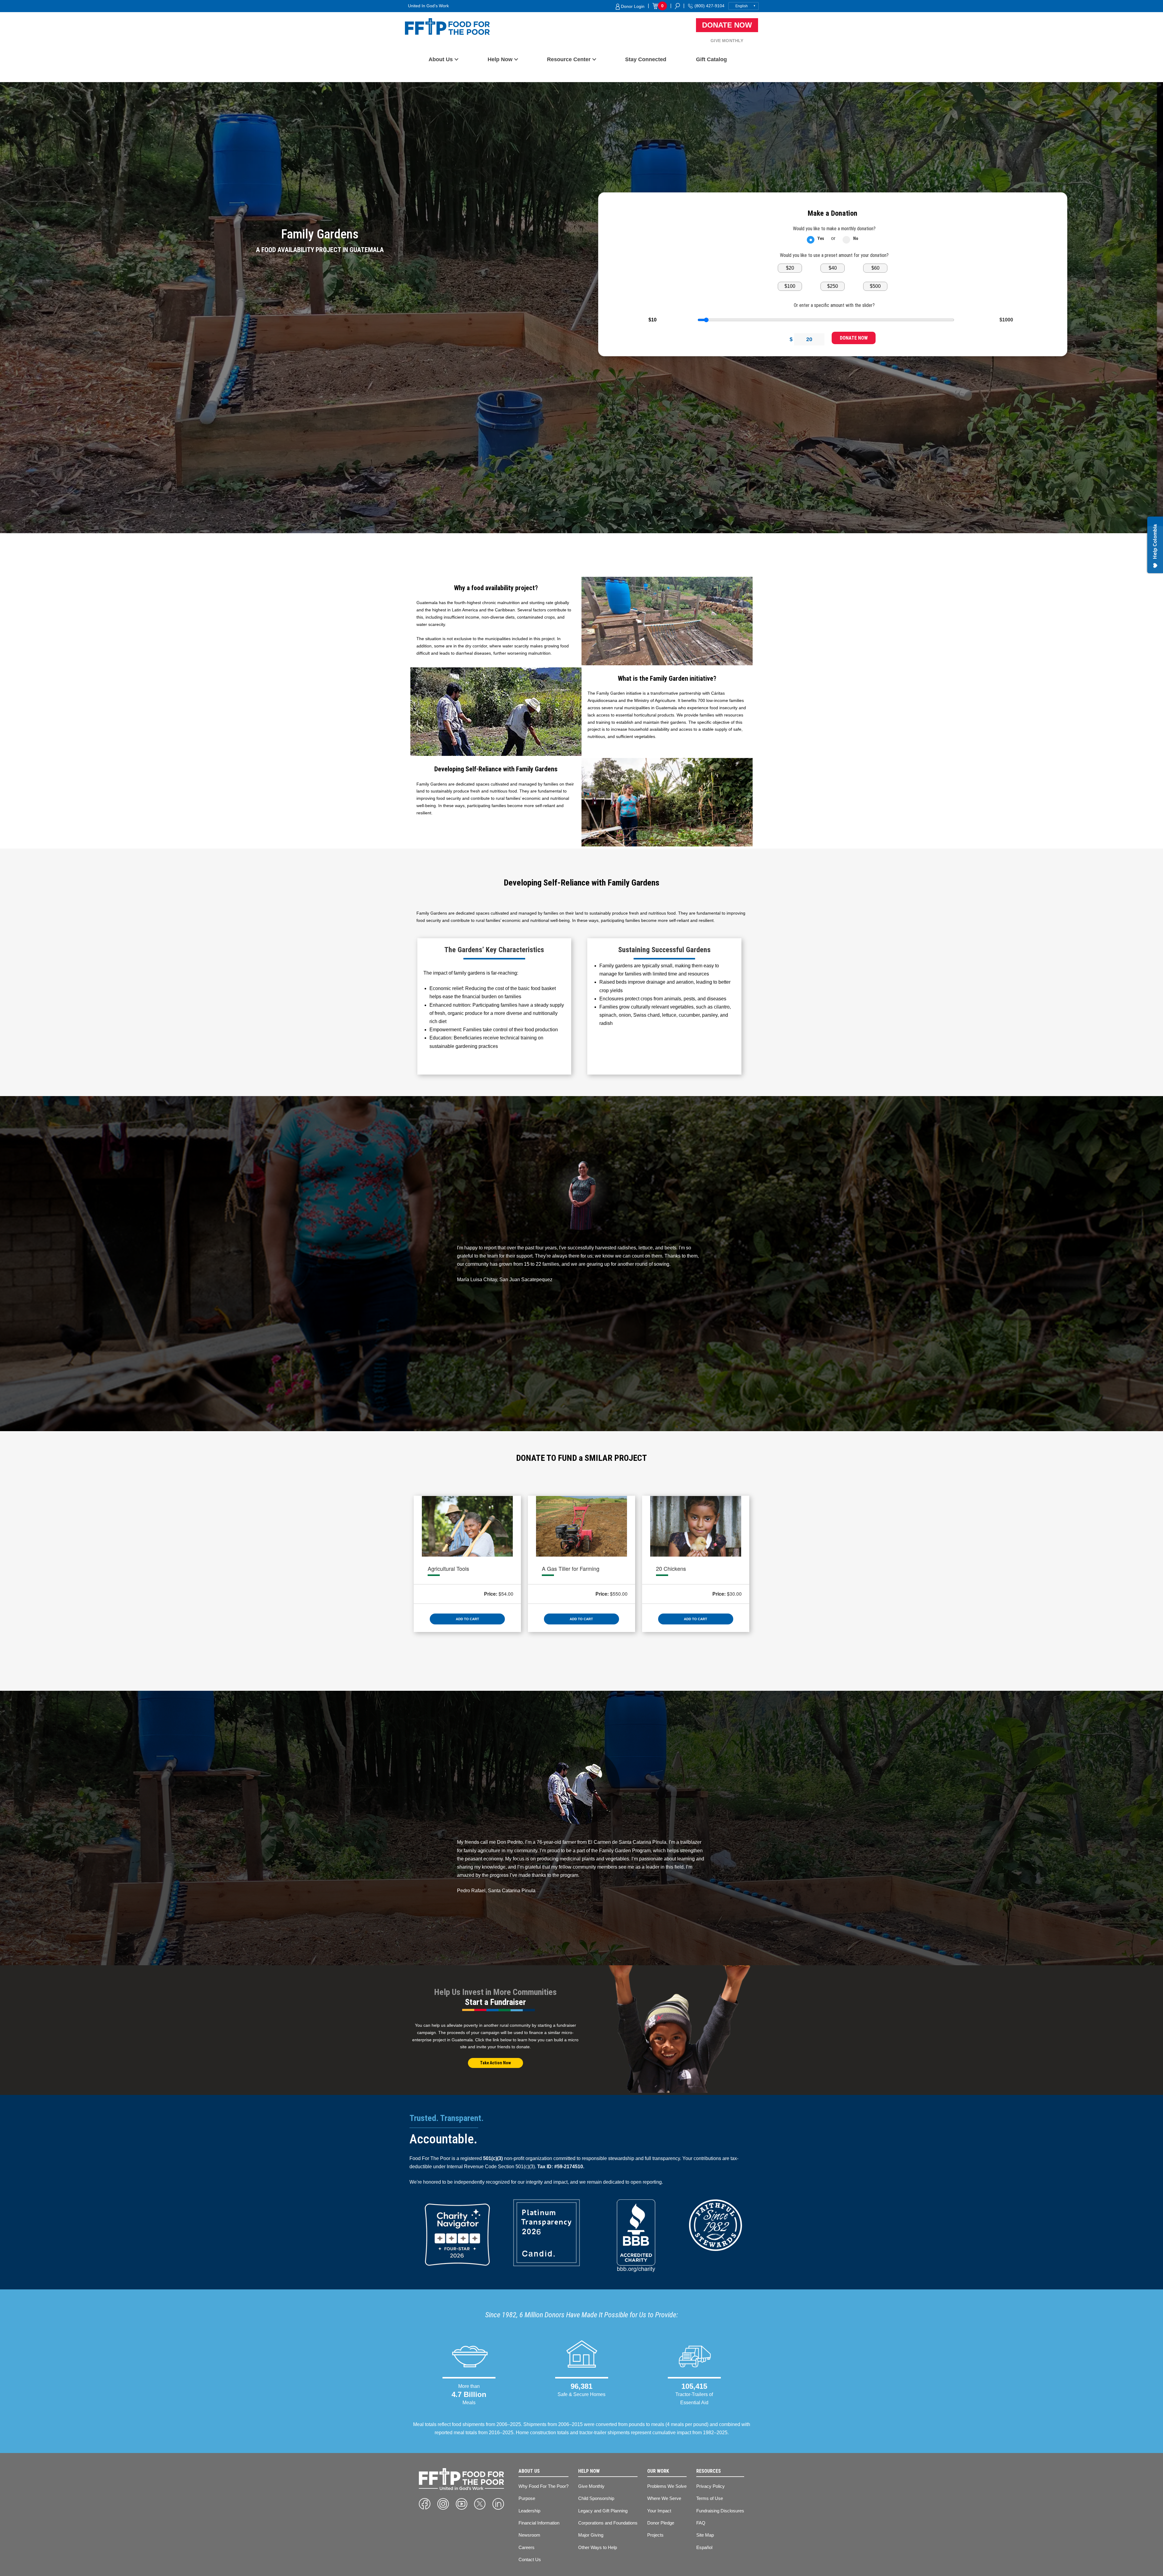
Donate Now (727, 25)
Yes (821, 238)
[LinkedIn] (498, 2504)
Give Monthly (727, 41)
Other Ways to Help (598, 2547)
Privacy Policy (711, 2486)
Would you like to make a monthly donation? (834, 229)
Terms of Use (710, 2498)
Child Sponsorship (596, 2498)
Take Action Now (495, 2063)
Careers (527, 2547)
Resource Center (569, 59)
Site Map (705, 2535)
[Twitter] (480, 2504)
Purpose (527, 2498)
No (856, 238)
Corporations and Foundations (608, 2523)
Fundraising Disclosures (720, 2511)
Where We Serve (664, 2498)
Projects (655, 2535)
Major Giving (591, 2535)
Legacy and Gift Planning (603, 2511)
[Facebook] (425, 2504)
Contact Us (530, 2559)
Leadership (529, 2511)
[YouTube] (462, 2504)
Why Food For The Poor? (543, 2486)
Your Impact (659, 2511)
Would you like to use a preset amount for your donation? (834, 255)
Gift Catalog (711, 59)
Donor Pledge (661, 2523)
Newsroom (529, 2535)
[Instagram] (443, 2504)
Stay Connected (646, 59)
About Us (441, 59)
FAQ (701, 2523)
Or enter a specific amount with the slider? (834, 305)
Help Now (500, 59)
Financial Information (539, 2523)
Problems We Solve (667, 2486)
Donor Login (632, 6)
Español (704, 2547)
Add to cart (467, 1619)
